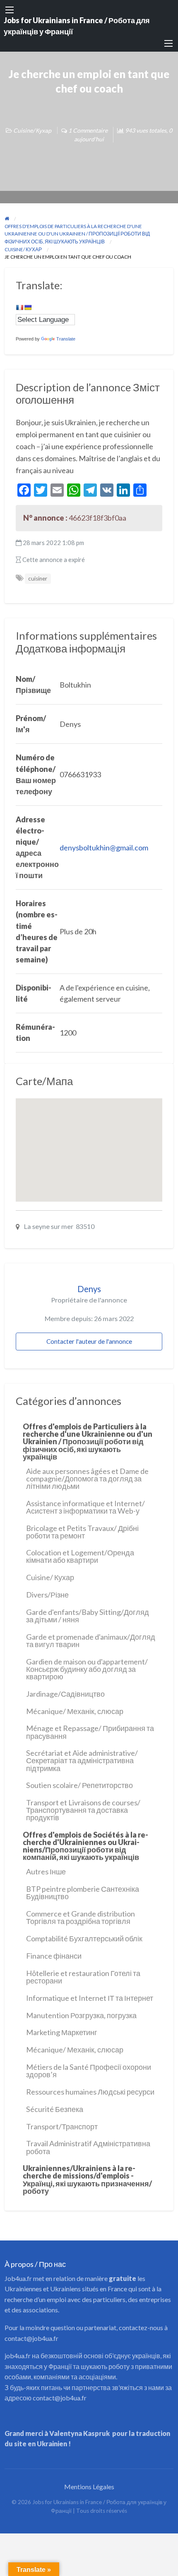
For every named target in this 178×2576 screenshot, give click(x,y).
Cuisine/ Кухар (32, 130)
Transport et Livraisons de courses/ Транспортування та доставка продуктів (83, 1810)
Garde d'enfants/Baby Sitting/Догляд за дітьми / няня (88, 1616)
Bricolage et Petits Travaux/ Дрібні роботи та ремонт (82, 1532)
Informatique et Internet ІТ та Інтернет (90, 1998)
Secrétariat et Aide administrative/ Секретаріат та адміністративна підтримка (82, 1760)
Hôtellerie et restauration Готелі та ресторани (83, 1977)
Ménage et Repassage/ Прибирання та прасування (90, 1732)
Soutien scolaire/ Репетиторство (79, 1785)
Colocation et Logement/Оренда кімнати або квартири (80, 1556)
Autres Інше (46, 1871)
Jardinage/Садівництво (65, 1694)
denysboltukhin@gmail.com (104, 848)
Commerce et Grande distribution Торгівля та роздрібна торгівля (81, 1917)
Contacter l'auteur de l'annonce (89, 1341)
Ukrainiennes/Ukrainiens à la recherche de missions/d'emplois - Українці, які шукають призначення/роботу (87, 2179)
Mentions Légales (89, 2487)
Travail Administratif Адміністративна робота (88, 2147)
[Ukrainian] (28, 307)
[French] (19, 307)
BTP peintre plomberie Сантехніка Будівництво (83, 1893)
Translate (66, 339)
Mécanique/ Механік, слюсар (75, 1711)
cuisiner (38, 579)
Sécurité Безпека (55, 2109)
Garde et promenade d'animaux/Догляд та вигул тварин (91, 1640)
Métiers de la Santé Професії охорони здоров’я (89, 2071)
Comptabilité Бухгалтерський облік (84, 1938)
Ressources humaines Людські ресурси (90, 2092)
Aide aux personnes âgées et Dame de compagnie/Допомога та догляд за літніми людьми (87, 1478)
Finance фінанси (54, 1956)
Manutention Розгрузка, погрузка (81, 2015)
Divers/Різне (47, 1595)
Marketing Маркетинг (62, 2032)
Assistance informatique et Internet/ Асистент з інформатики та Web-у (85, 1507)
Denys (89, 1289)
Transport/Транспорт (62, 2126)
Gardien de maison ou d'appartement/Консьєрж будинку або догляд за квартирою (87, 1669)
